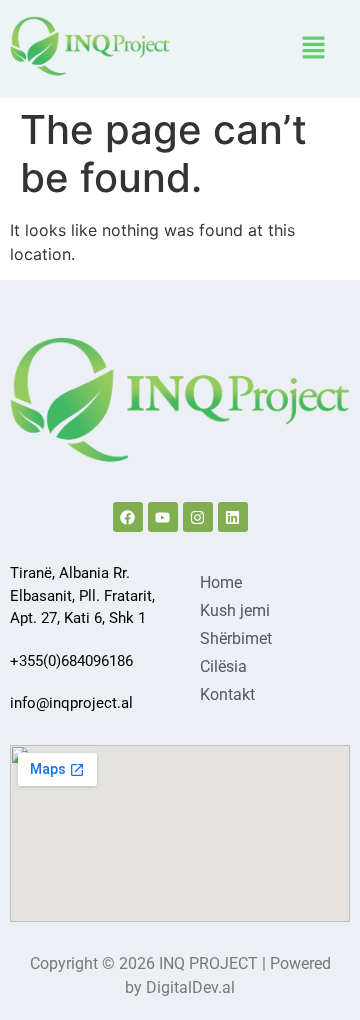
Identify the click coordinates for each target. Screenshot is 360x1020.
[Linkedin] (233, 517)
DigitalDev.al (190, 987)
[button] (314, 48)
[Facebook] (128, 517)
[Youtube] (163, 517)
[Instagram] (198, 517)
